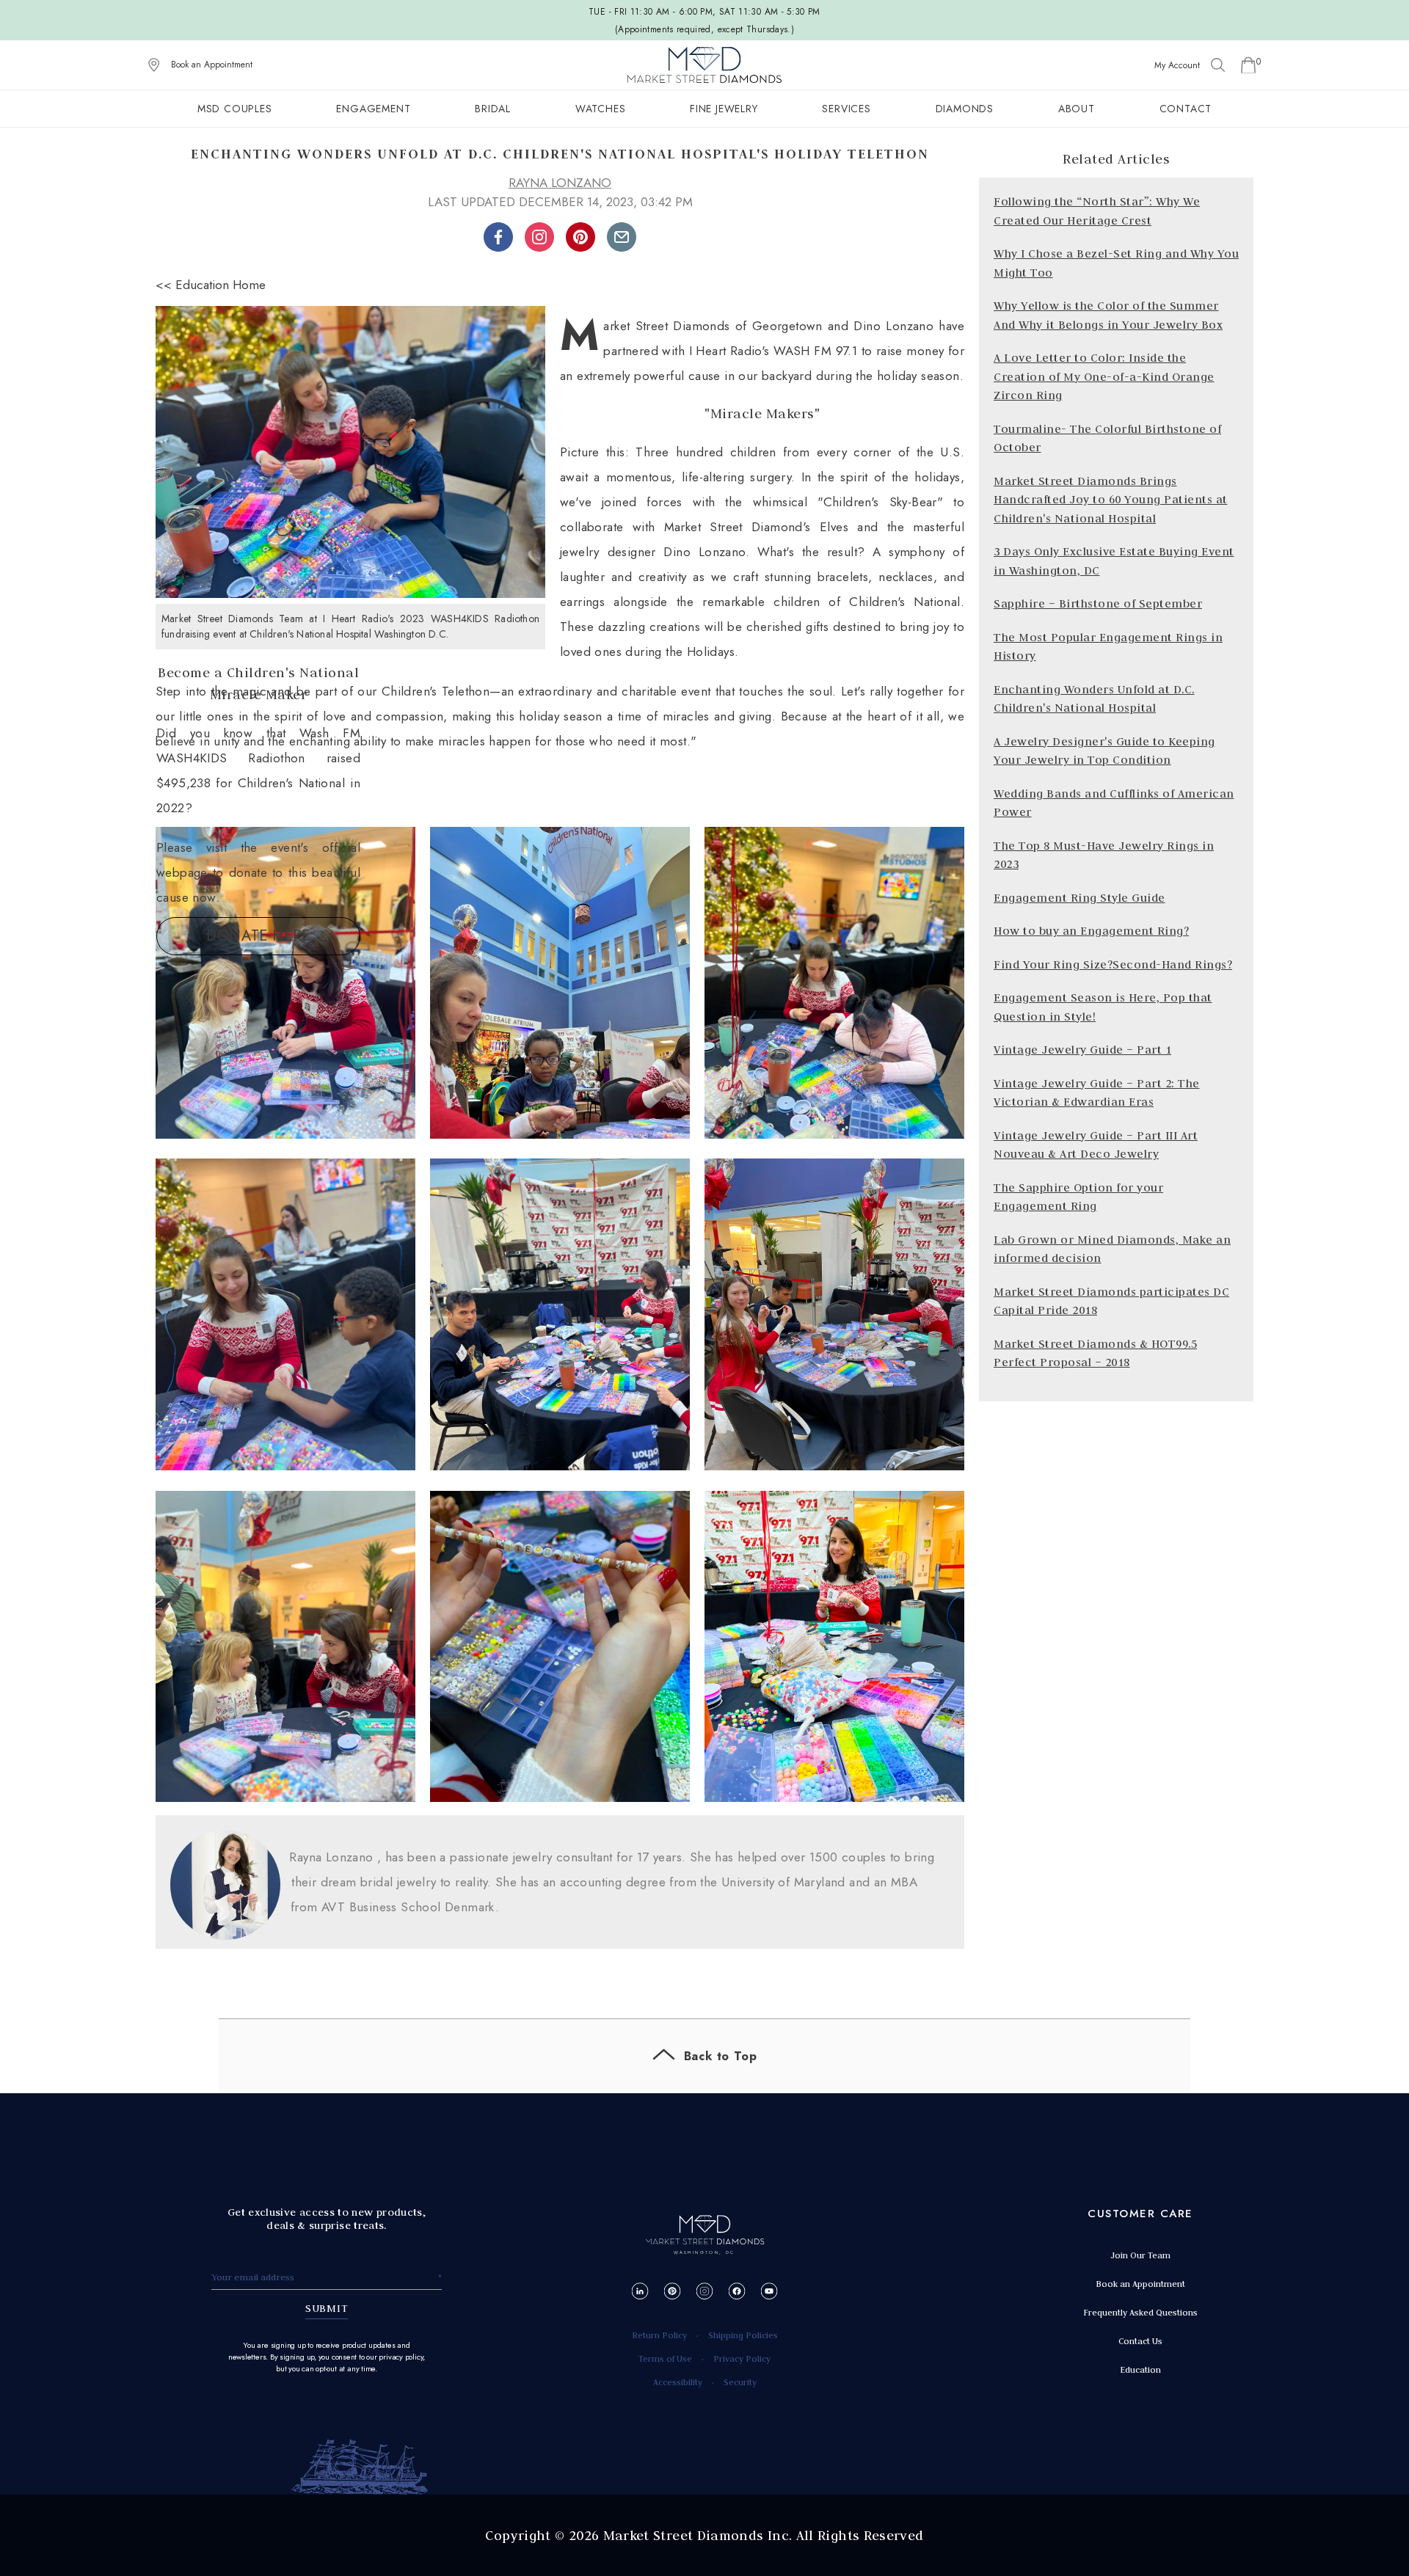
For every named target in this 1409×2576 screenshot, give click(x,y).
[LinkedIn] (640, 2291)
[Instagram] (705, 2291)
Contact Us (1140, 2341)
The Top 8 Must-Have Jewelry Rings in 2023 (1104, 855)
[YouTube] (769, 2291)
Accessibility (678, 2382)
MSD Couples (235, 109)
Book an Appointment (212, 65)
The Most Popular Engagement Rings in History (1108, 647)
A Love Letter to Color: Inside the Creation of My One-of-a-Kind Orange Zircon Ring (1104, 376)
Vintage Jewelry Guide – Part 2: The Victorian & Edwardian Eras (1097, 1093)
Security (740, 2382)
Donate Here (258, 936)
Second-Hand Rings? (1172, 964)
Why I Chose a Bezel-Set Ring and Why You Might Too (1116, 263)
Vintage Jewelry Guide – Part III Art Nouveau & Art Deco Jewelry (1096, 1145)
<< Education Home (211, 285)
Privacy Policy (742, 2358)
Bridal (493, 109)
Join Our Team (1140, 2255)
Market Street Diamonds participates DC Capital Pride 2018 (1111, 1301)
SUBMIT (327, 2308)
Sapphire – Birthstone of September (1098, 603)
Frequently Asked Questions (1140, 2312)
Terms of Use (665, 2358)
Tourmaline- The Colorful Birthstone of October (1107, 438)
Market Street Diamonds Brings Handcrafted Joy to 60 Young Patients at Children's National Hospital (1111, 500)
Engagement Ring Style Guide (1079, 898)
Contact (1186, 109)
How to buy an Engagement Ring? (1091, 931)
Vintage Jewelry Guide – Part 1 (1082, 1050)
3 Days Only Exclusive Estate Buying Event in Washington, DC (1114, 561)
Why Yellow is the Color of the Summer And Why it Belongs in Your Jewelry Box (1108, 315)
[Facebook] (737, 2291)
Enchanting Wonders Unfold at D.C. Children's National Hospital (1094, 699)
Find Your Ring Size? (1053, 964)
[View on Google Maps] (154, 65)
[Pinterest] (673, 2291)
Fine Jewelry (724, 109)
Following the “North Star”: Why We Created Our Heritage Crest (1097, 211)
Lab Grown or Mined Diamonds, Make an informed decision (1112, 1249)
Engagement (373, 109)
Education (1140, 2369)
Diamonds (965, 109)
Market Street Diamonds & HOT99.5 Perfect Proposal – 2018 (1095, 1353)
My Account (1177, 65)
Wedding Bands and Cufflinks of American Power (1114, 803)
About (1077, 109)
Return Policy (659, 2335)
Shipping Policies (743, 2335)
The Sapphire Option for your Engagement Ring (1078, 1197)
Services (846, 109)
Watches (601, 109)
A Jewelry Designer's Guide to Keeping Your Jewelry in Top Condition (1104, 751)
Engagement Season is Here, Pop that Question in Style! (1103, 1007)
